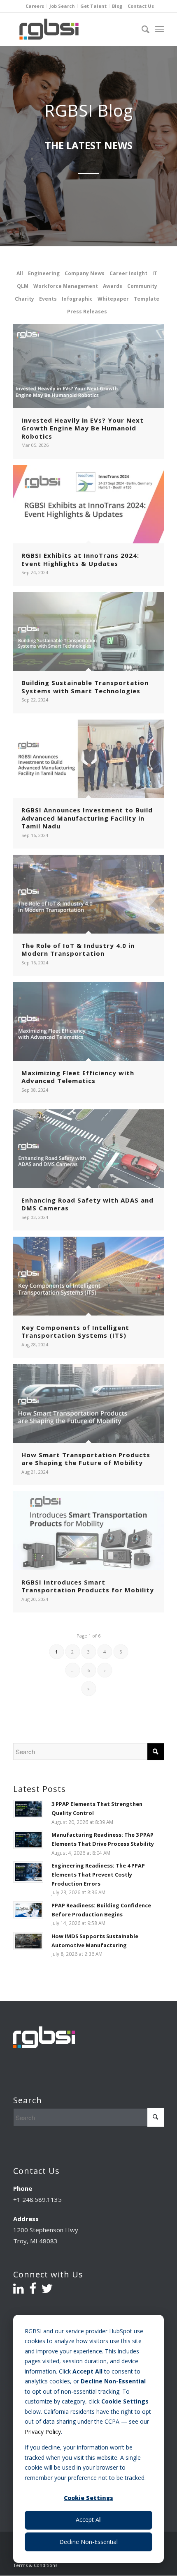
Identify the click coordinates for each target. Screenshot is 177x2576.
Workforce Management (66, 286)
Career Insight (128, 273)
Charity (24, 299)
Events (48, 299)
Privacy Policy (43, 2432)
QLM (23, 286)
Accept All (89, 2520)
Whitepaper (113, 299)
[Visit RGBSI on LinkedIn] (19, 2291)
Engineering (44, 273)
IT (155, 273)
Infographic (77, 299)
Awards (113, 286)
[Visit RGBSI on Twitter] (47, 2291)
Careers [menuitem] (35, 6)
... (73, 1670)
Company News (85, 273)
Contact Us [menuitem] (141, 6)
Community (142, 286)
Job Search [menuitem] (62, 6)
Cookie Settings (88, 2498)
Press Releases (87, 312)
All (20, 273)
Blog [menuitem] (117, 6)
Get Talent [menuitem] (93, 6)
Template (147, 299)
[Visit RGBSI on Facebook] (33, 2291)
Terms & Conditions (35, 2565)
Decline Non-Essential (88, 2542)
